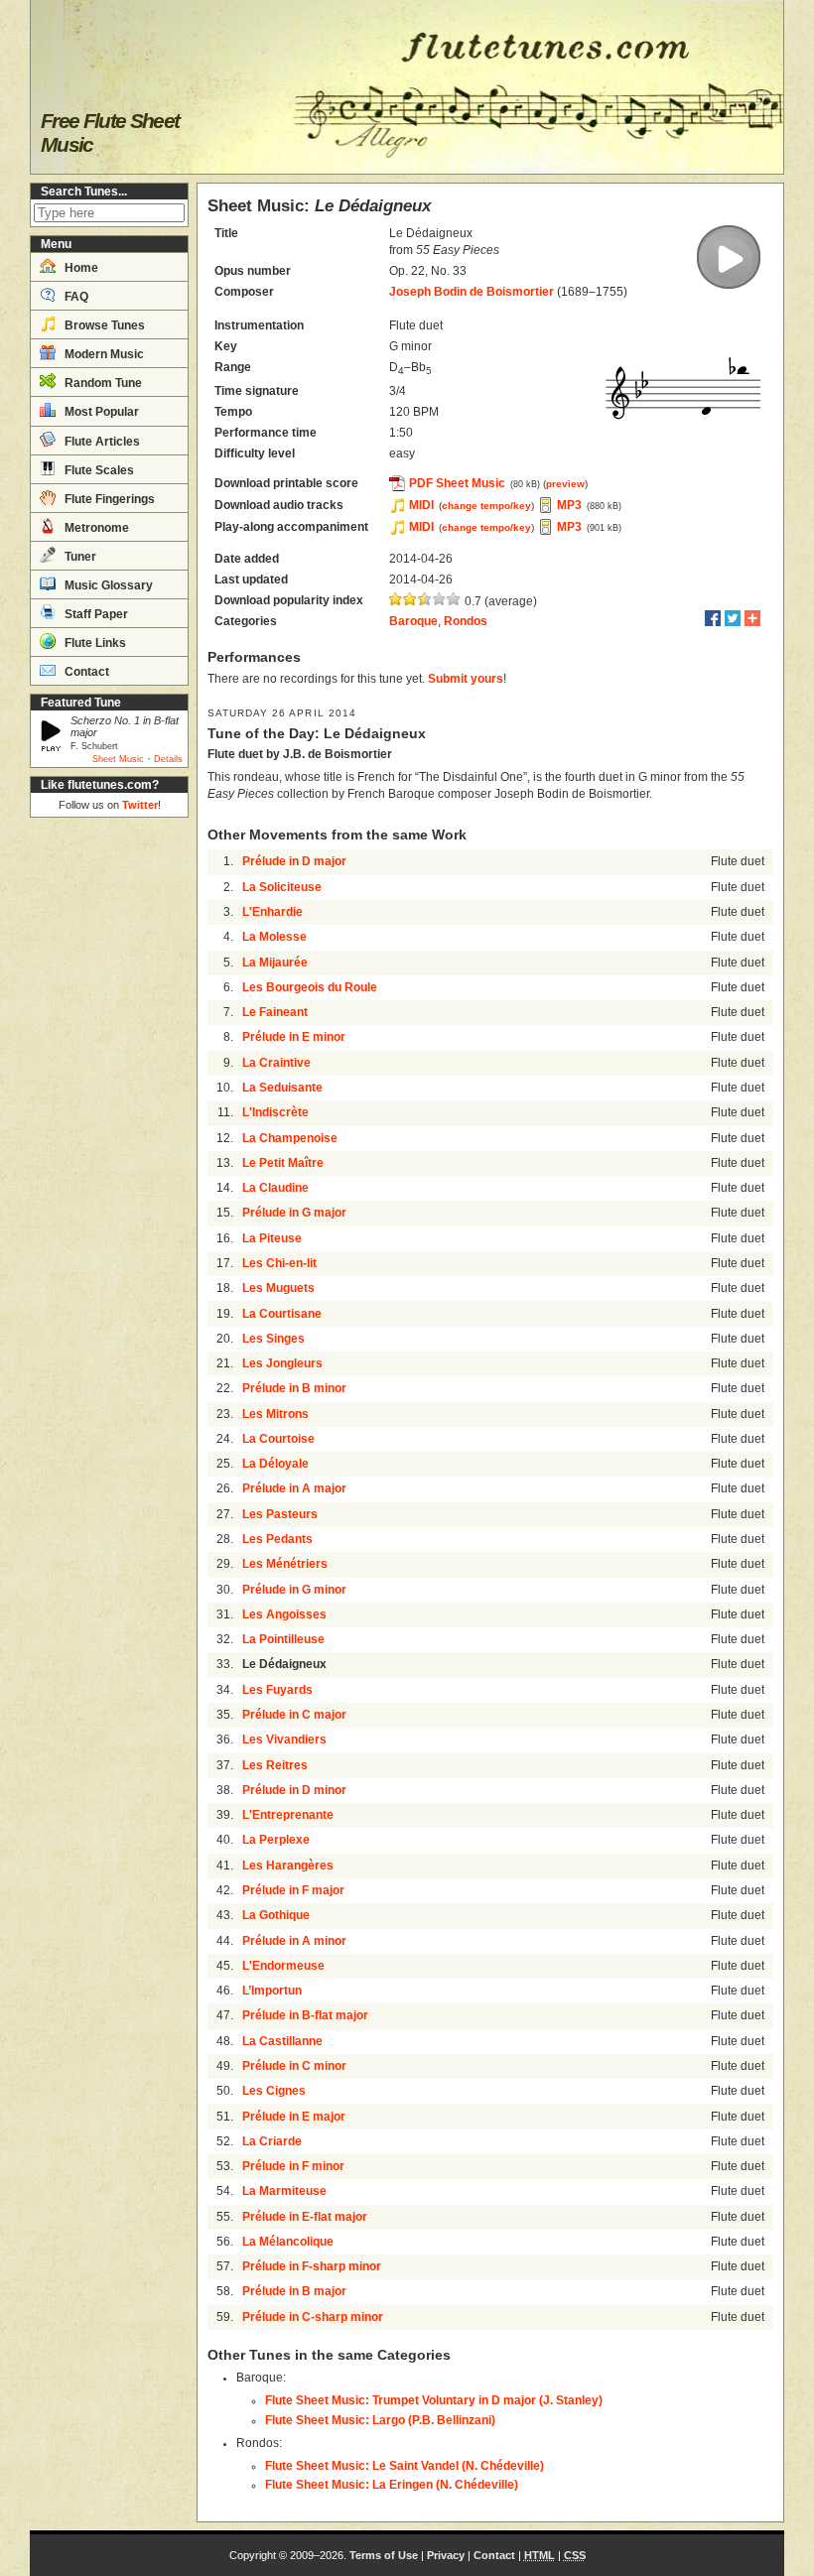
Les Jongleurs (282, 1363)
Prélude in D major (294, 861)
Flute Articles (101, 442)
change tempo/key (486, 506)
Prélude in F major (293, 1890)
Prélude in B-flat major (305, 2015)
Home (80, 268)
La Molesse (274, 937)
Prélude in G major (294, 1213)
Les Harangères (288, 1866)
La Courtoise (278, 1439)
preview (565, 484)
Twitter (140, 805)
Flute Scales (98, 470)
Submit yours (466, 679)
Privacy (446, 2555)
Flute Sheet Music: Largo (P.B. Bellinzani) (380, 2420)
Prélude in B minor (294, 1388)
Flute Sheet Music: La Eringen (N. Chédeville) (392, 2485)
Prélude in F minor (293, 2166)
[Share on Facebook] (713, 618)
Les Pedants (277, 1539)
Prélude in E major (294, 2117)
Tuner (79, 557)
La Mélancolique (288, 2242)
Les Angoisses (284, 1614)
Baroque (413, 621)
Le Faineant (275, 1012)
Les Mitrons (275, 1414)
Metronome (95, 528)
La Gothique (276, 1915)
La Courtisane (282, 1314)
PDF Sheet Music (457, 483)
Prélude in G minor (294, 1590)
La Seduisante (282, 1088)
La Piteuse (272, 1238)
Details (168, 759)
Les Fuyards (277, 1690)
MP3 (569, 505)
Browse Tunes (103, 325)
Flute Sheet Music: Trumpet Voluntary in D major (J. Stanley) (434, 2400)
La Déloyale (275, 1464)
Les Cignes (274, 2091)
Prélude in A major (294, 1488)
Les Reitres (275, 1765)
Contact (85, 672)
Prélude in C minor (294, 2066)
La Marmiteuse (284, 2191)
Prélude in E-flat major (305, 2217)
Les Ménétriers (285, 1564)
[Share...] (752, 618)
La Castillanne (282, 2041)
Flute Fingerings (108, 499)
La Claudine (275, 1188)
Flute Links (94, 643)
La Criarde (272, 2141)
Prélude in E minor (294, 1037)
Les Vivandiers (284, 1739)
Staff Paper (95, 614)
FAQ (75, 297)
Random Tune (102, 383)
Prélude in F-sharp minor (312, 2266)
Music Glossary (107, 585)
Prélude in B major (294, 2291)
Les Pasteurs (280, 1514)
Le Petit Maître (283, 1163)
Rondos (466, 621)
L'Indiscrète (275, 1112)
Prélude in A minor (294, 1941)
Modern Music (103, 354)
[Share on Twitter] (733, 618)
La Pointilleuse (283, 1639)
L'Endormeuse (283, 1966)
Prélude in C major (294, 1715)
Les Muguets (278, 1288)
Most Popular (100, 412)
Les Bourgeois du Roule (310, 987)
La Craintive (276, 1063)
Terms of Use (384, 2555)
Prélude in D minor (294, 1790)
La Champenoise (290, 1138)
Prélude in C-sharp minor (313, 2317)
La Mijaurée (275, 963)
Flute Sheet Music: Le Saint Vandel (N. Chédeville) (405, 2466)
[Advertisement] (109, 1123)
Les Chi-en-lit (279, 1263)
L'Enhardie (272, 912)
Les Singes (273, 1339)
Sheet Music (118, 759)
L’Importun (272, 1991)
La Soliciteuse (282, 887)
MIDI (421, 505)
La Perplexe (276, 1840)
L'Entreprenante (288, 1815)
